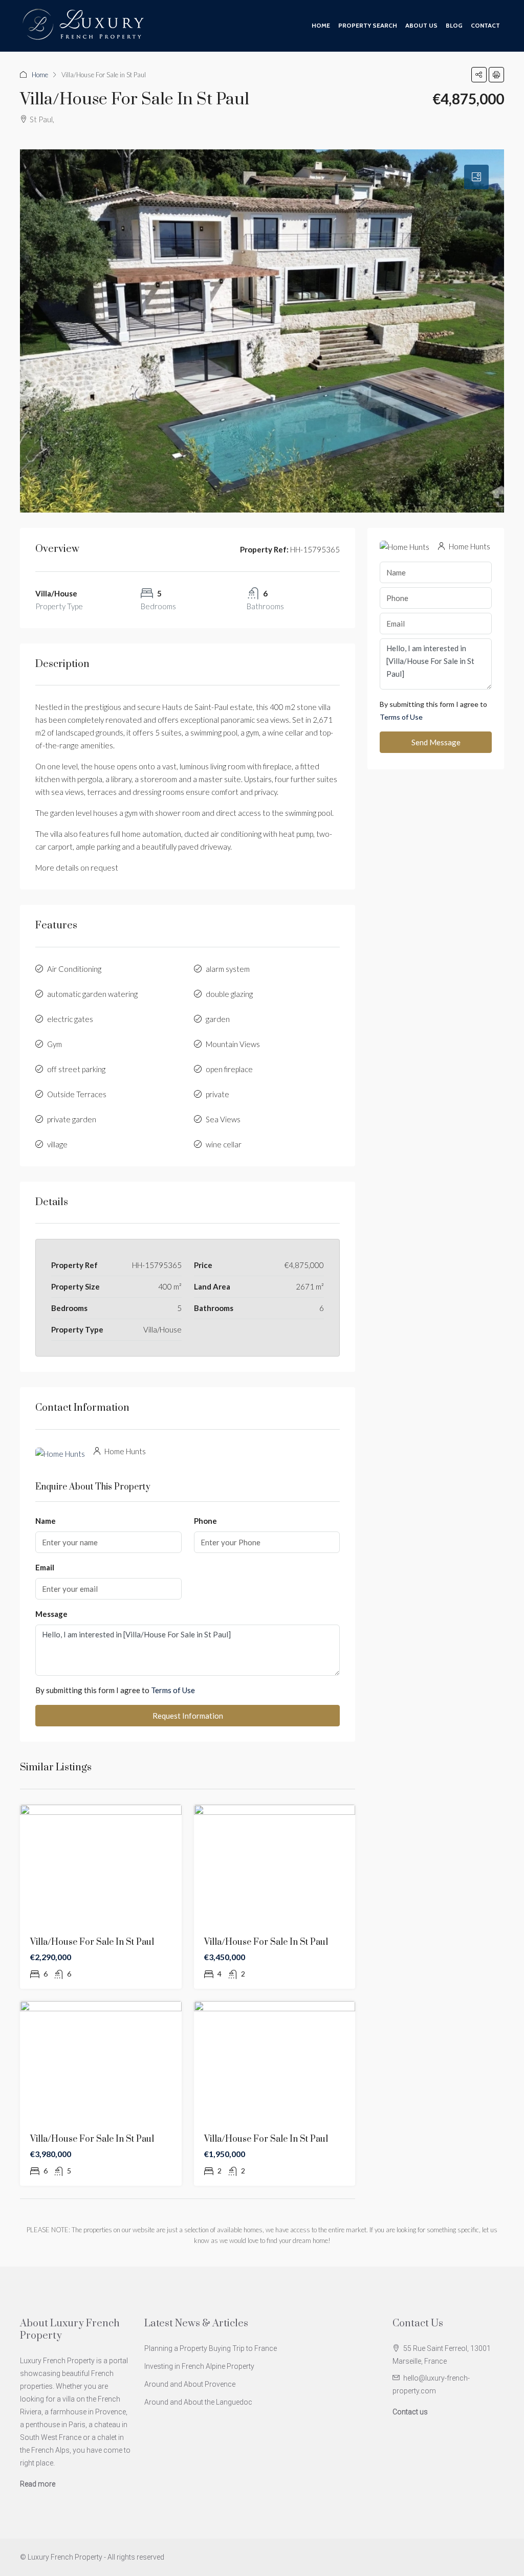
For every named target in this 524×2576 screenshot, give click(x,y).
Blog (454, 25)
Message (51, 1614)
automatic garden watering (92, 994)
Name (46, 1521)
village (57, 1144)
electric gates (70, 1019)
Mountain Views (233, 1044)
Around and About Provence (190, 2384)
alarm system (228, 969)
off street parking (76, 1069)
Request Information (188, 1716)
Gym (54, 1044)
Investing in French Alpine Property (199, 2366)
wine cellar (224, 1144)
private (217, 1094)
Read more (38, 2484)
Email (45, 1567)
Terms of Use (173, 1690)
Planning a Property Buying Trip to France (211, 2348)
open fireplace (229, 1069)
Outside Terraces (77, 1094)
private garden (72, 1119)
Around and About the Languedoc (198, 2402)
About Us (421, 25)
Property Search (368, 25)
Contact (485, 25)
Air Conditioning (74, 969)
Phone (205, 1521)
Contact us (410, 2412)
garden (218, 1019)
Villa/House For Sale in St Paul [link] (92, 1942)
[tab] (476, 177)
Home (321, 25)
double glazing (229, 994)
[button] (479, 75)
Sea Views (223, 1119)
